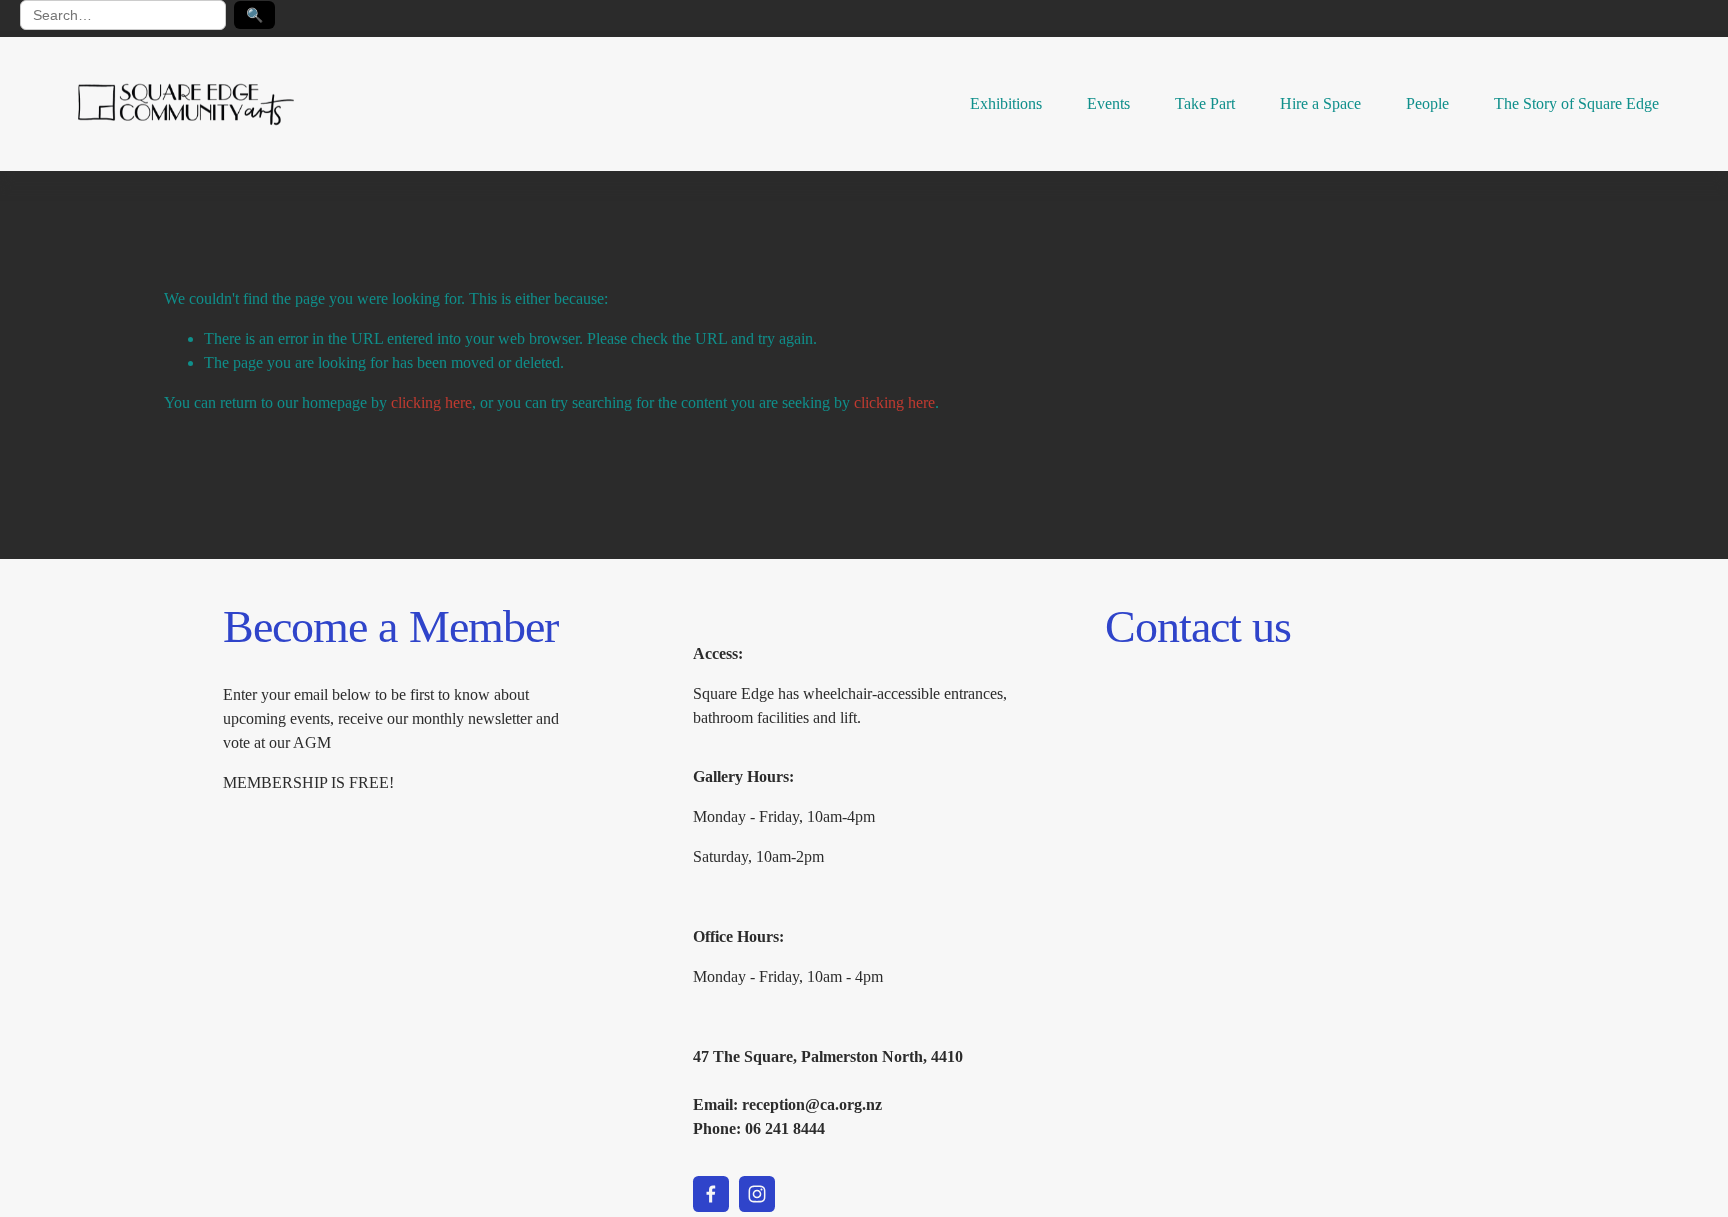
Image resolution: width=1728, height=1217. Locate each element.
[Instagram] (757, 1194)
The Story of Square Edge (1576, 103)
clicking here (431, 402)
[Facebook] (711, 1194)
